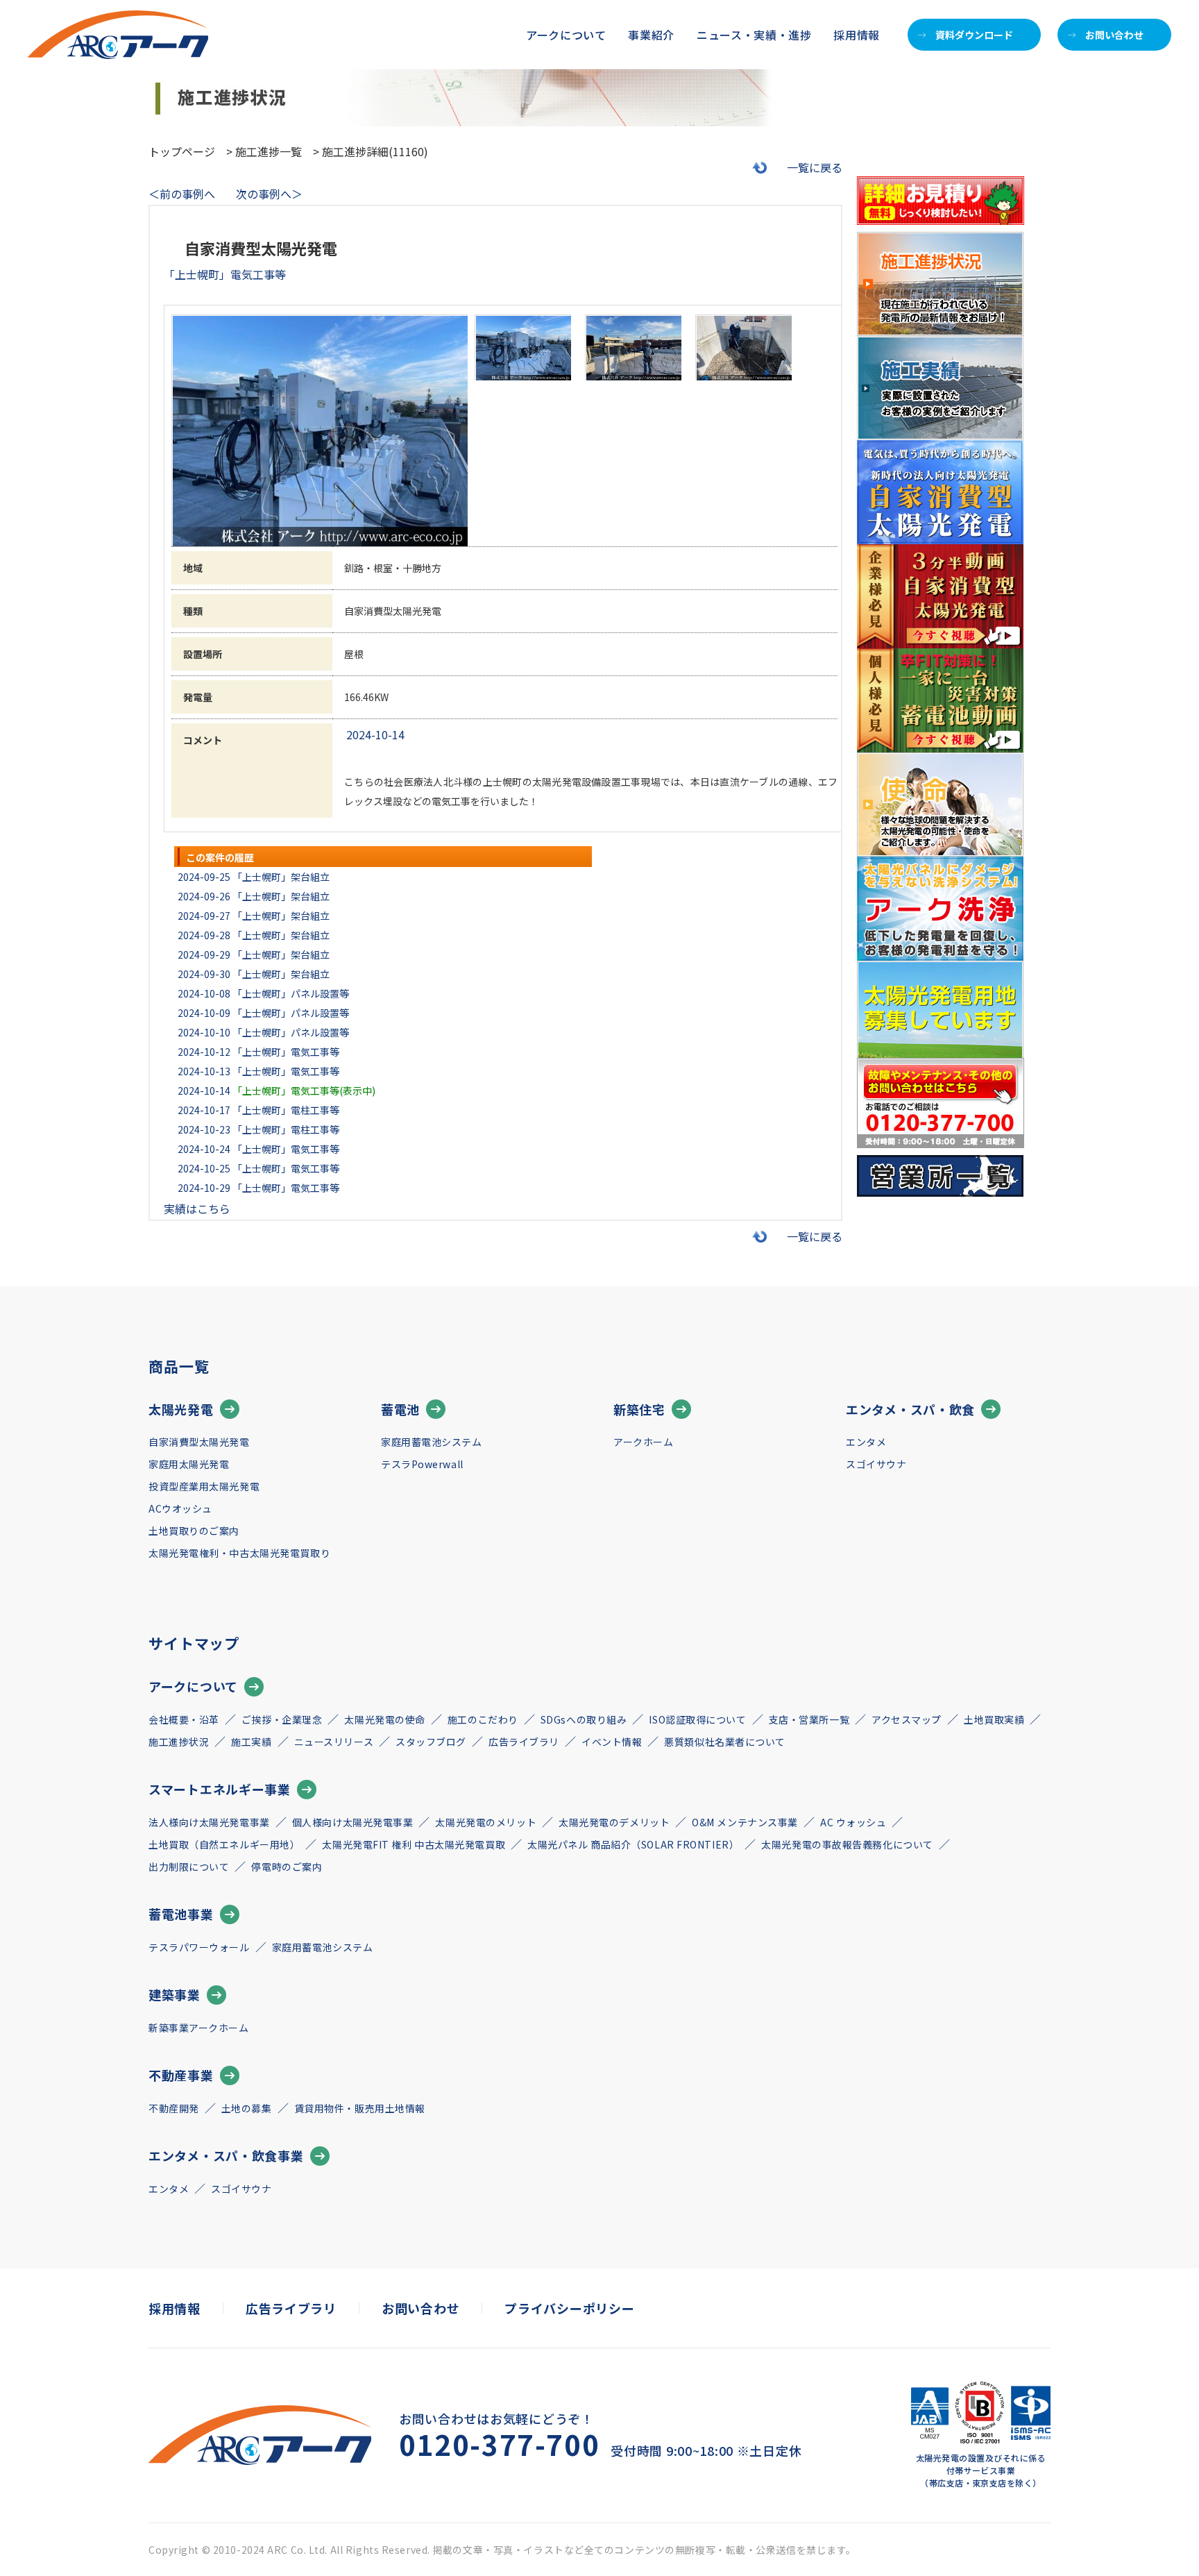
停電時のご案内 (287, 1867)
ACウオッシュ (180, 1508)
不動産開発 (174, 2108)
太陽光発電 (181, 1409)
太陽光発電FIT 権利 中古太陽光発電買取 (414, 1844)
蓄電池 (400, 1409)
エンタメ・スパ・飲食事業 (226, 2155)
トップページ (182, 151)
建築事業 (175, 1994)
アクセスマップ (907, 1719)
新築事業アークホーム (199, 2028)
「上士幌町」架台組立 (281, 877)
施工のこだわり (483, 1719)
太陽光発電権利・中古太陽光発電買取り (239, 1553)
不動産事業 (181, 2075)
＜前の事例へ (182, 194)
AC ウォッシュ (853, 1822)
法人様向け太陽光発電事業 (209, 1822)
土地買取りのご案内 (194, 1531)
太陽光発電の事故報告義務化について (847, 1844)
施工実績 (251, 1742)
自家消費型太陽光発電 (199, 1442)
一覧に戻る (815, 167)
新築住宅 (639, 1409)
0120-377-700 (499, 2444)
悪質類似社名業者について (725, 1742)
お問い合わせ (1114, 35)
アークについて (193, 1686)
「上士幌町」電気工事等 (286, 1052)
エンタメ (866, 1442)
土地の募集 (247, 2108)
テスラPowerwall (422, 1464)
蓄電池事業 (181, 1914)
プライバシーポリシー (569, 2308)
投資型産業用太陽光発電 (204, 1486)
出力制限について (189, 1867)
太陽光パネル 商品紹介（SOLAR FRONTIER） (633, 1844)
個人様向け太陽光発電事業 (353, 1822)
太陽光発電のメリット (486, 1822)
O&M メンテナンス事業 (745, 1822)
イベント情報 (612, 1742)
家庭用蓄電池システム (432, 1442)
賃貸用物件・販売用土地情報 (360, 2108)
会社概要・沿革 (184, 1719)
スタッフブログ (431, 1742)
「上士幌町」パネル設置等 (291, 993)
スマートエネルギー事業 (220, 1789)
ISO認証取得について (697, 1719)
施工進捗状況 (179, 1742)
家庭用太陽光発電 (189, 1464)
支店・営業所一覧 (809, 1719)
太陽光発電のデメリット (614, 1822)
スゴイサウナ (876, 1464)
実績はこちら (197, 1209)
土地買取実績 (994, 1719)
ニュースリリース (334, 1742)
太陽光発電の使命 (384, 1719)
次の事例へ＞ (269, 194)
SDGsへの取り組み (584, 1719)
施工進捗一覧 (269, 151)
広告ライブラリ (524, 1742)
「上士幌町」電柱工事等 (286, 1110)
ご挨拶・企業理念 (282, 1719)
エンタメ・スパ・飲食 (910, 1409)
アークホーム (643, 1442)
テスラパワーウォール (199, 1947)
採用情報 (857, 35)
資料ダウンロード (974, 35)
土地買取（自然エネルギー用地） (224, 1844)
